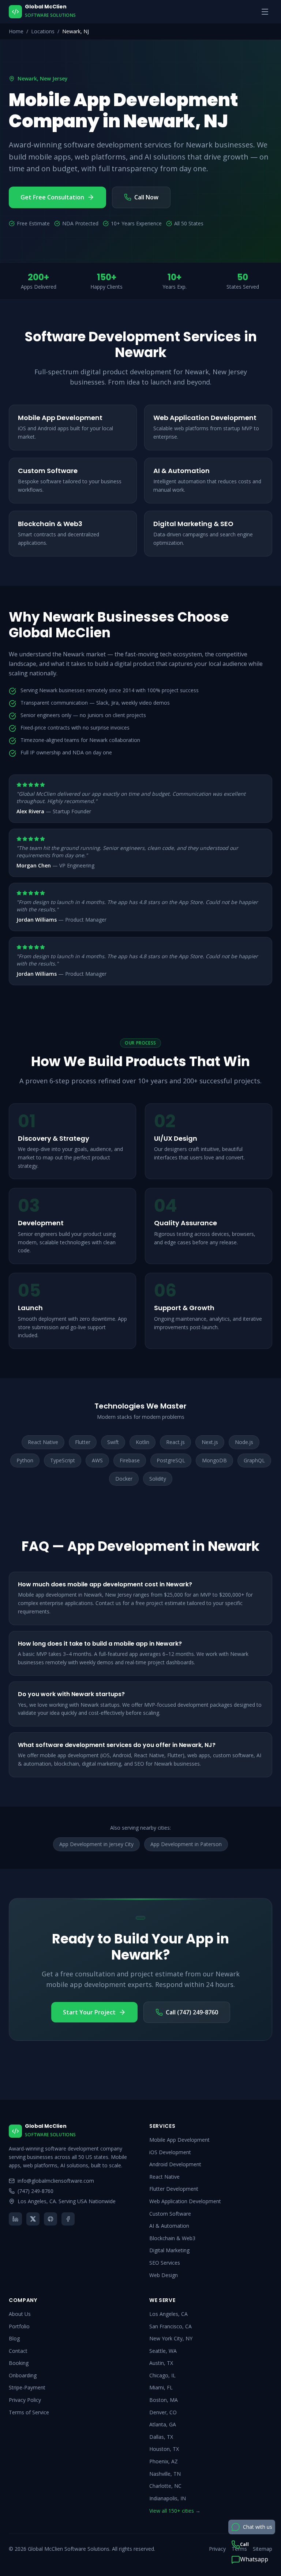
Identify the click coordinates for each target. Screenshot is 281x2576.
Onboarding (23, 2375)
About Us (20, 2314)
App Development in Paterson (186, 1844)
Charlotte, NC (165, 2486)
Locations (43, 31)
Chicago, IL (162, 2375)
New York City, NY (171, 2338)
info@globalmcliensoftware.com (56, 2181)
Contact (18, 2351)
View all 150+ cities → (175, 2511)
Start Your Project (89, 2012)
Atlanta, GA (163, 2424)
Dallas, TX (161, 2437)
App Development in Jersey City (96, 1844)
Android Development (175, 2164)
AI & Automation (169, 2226)
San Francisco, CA (171, 2326)
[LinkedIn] (15, 2219)
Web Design (164, 2275)
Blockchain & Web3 (172, 2238)
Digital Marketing (169, 2250)
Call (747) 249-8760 (192, 2012)
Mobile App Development (179, 2140)
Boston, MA (164, 2400)
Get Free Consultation (52, 197)
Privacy (217, 2549)
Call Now (146, 197)
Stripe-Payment (27, 2387)
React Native (164, 2177)
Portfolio (19, 2326)
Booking (19, 2363)
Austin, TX (161, 2363)
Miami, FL (161, 2387)
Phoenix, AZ (164, 2461)
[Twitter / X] (33, 2219)
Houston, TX (164, 2449)
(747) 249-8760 (35, 2191)
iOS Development (170, 2152)
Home (16, 31)
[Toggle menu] (265, 12)
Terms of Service (29, 2412)
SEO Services (165, 2263)
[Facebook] (68, 2219)
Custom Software (170, 2214)
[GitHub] (50, 2219)
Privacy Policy (25, 2400)
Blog (14, 2338)
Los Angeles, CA (168, 2314)
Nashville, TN (165, 2474)
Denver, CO (163, 2412)
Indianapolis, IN (168, 2498)
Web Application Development (185, 2201)
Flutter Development (174, 2189)
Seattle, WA (163, 2351)
